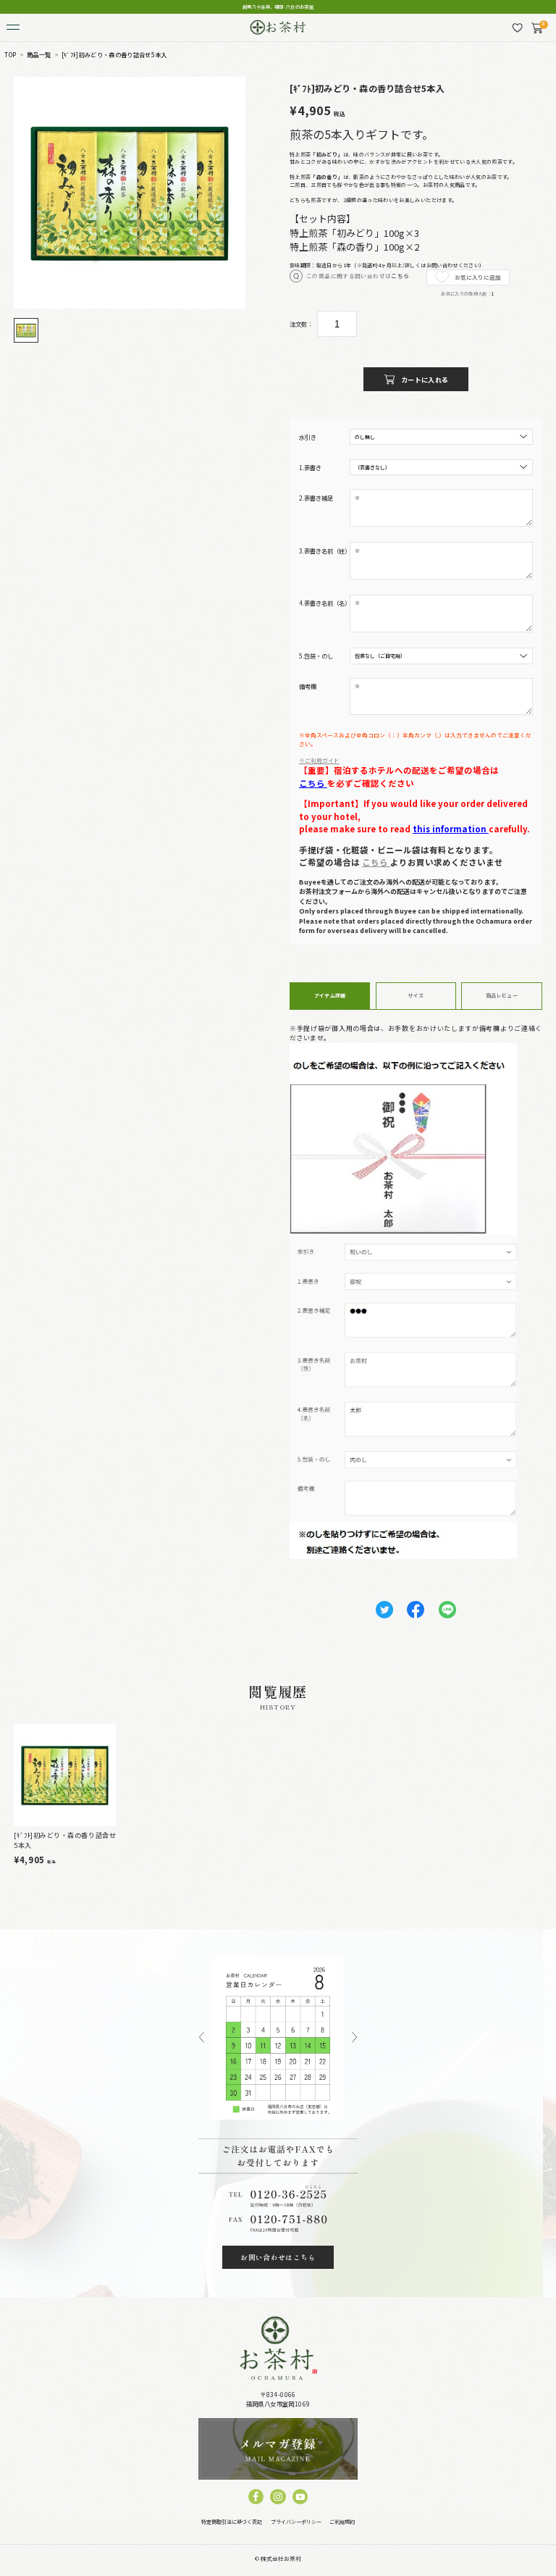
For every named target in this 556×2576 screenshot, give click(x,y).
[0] (537, 28)
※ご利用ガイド (319, 760)
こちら (400, 276)
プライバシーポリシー (296, 2522)
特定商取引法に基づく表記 (232, 2522)
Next (354, 2038)
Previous (202, 2038)
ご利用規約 (342, 2522)
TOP (10, 55)
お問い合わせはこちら (278, 2257)
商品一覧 (39, 55)
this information (451, 829)
